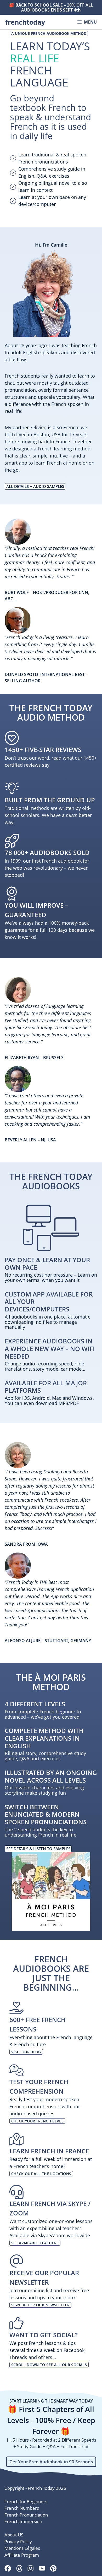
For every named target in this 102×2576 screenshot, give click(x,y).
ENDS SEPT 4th (66, 10)
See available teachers (35, 2243)
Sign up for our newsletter (40, 2305)
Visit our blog (26, 2052)
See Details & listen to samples (38, 1849)
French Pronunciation (26, 2515)
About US (14, 2535)
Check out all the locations (41, 2174)
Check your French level (37, 2121)
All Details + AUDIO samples (35, 486)
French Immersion (23, 2521)
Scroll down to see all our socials (49, 2365)
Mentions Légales (22, 2548)
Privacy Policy (18, 2542)
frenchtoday (25, 22)
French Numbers (22, 2508)
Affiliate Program (22, 2555)
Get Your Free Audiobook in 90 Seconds (51, 2462)
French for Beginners (26, 2501)
